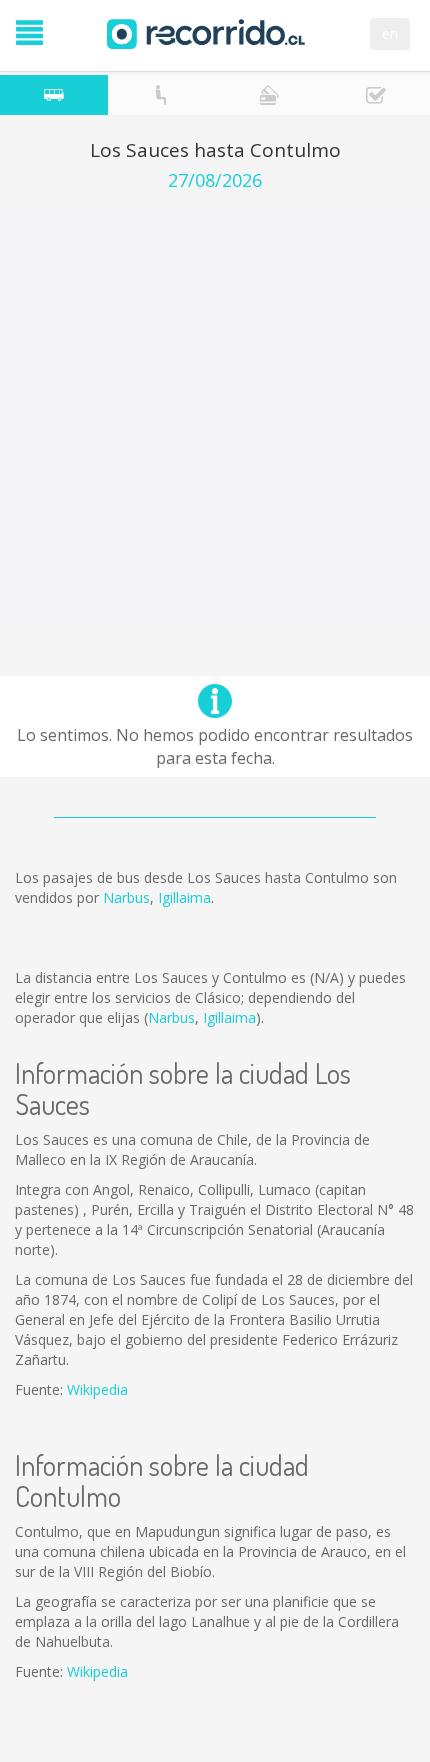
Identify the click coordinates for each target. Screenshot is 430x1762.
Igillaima (184, 897)
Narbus (126, 897)
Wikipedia (97, 1389)
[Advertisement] (215, 416)
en (390, 33)
